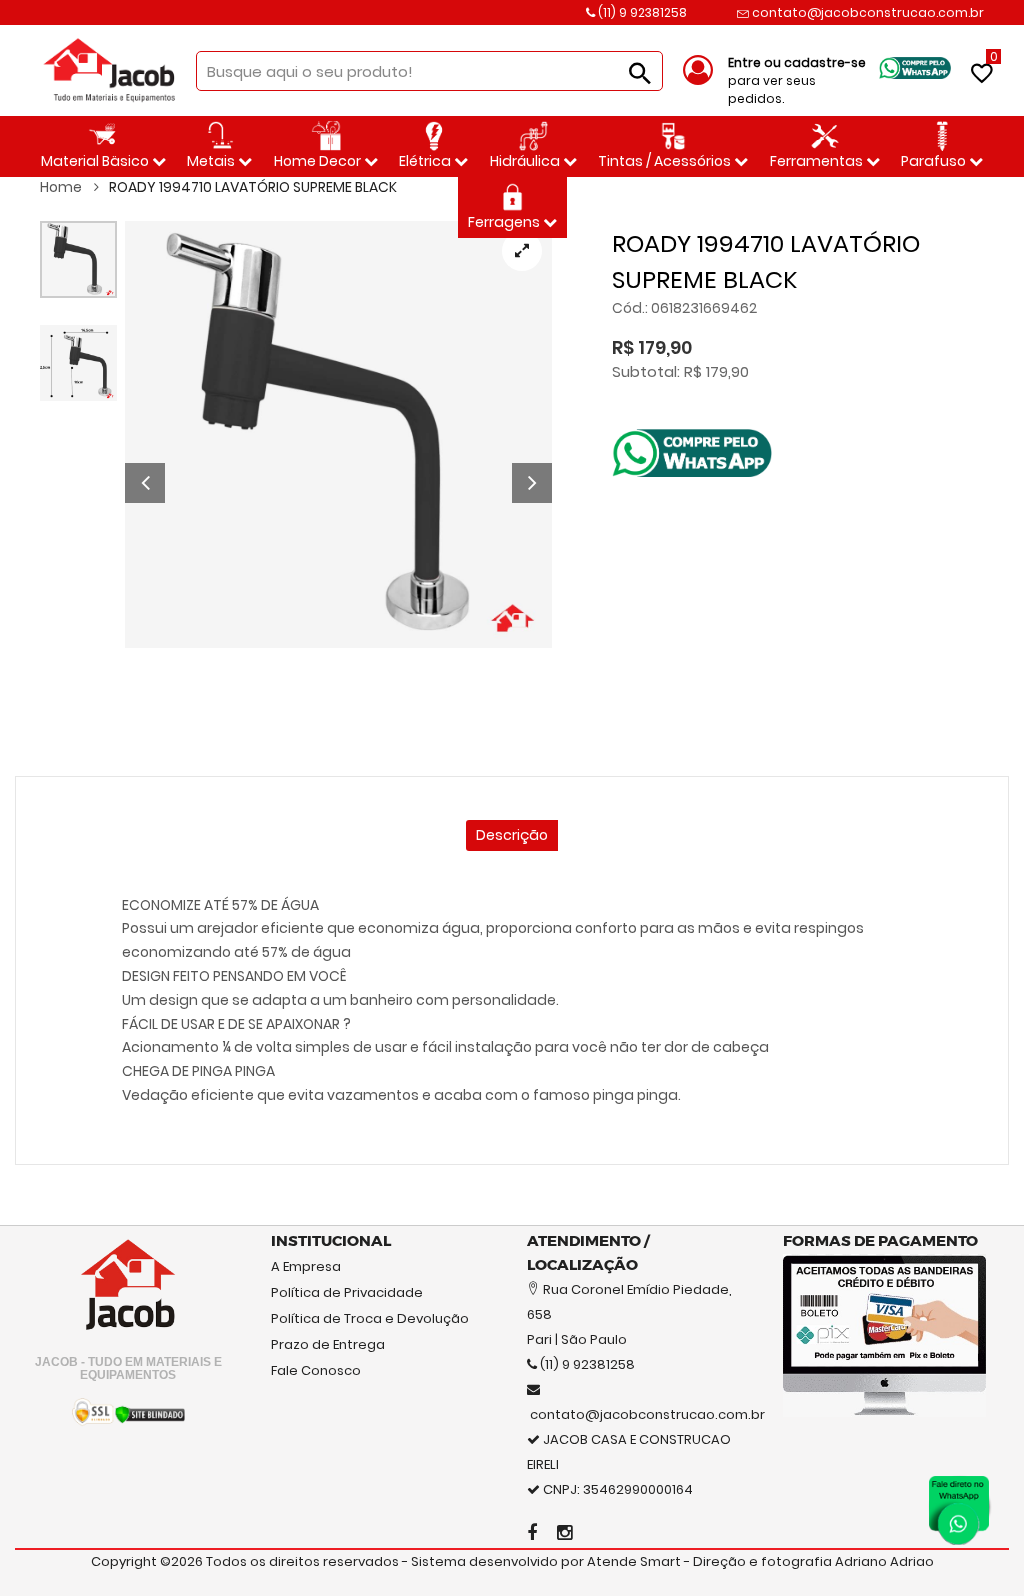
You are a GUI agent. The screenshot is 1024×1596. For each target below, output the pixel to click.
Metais (212, 161)
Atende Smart (634, 1561)
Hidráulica (526, 161)
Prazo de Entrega (328, 1344)
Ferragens (505, 222)
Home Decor (319, 161)
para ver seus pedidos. (797, 80)
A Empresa (306, 1266)
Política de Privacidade (347, 1292)
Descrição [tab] (512, 835)
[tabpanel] (338, 434)
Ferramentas (818, 161)
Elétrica (426, 161)
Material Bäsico (96, 161)
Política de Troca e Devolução (370, 1318)
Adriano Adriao (884, 1561)
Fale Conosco (316, 1370)
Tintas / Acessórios (666, 161)
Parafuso (935, 161)
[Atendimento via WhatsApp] (959, 1506)
